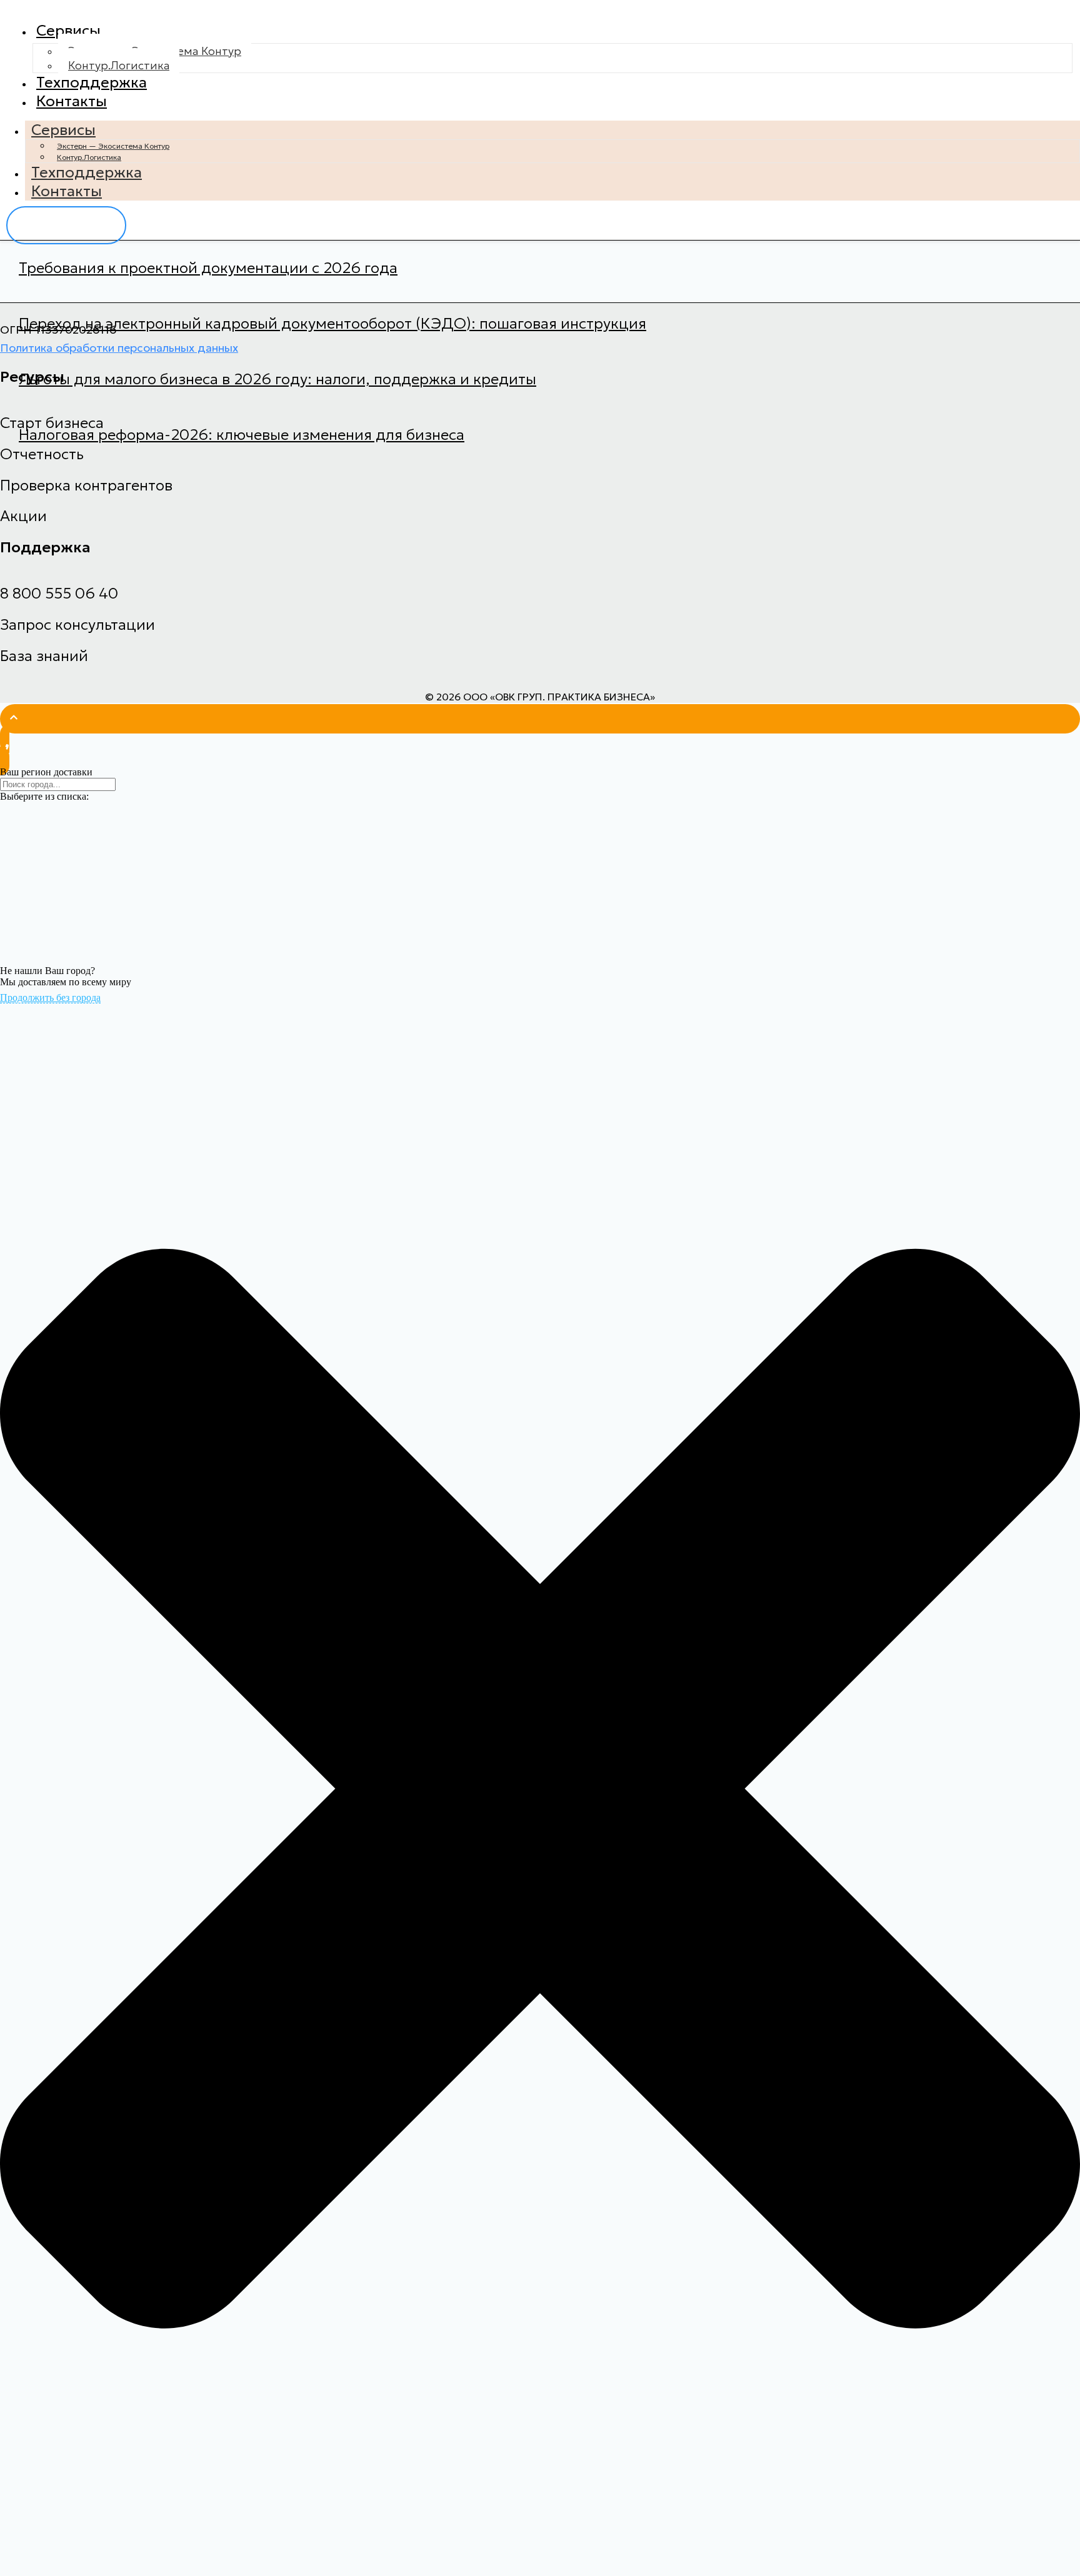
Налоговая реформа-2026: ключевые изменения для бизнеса (242, 435)
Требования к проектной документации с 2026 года (208, 268)
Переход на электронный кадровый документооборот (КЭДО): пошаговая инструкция (332, 324)
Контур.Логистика (119, 65)
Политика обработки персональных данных (119, 348)
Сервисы (68, 31)
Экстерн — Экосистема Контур (113, 146)
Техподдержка (92, 82)
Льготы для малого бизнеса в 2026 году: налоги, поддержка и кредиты (277, 379)
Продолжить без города (50, 997)
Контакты (72, 101)
